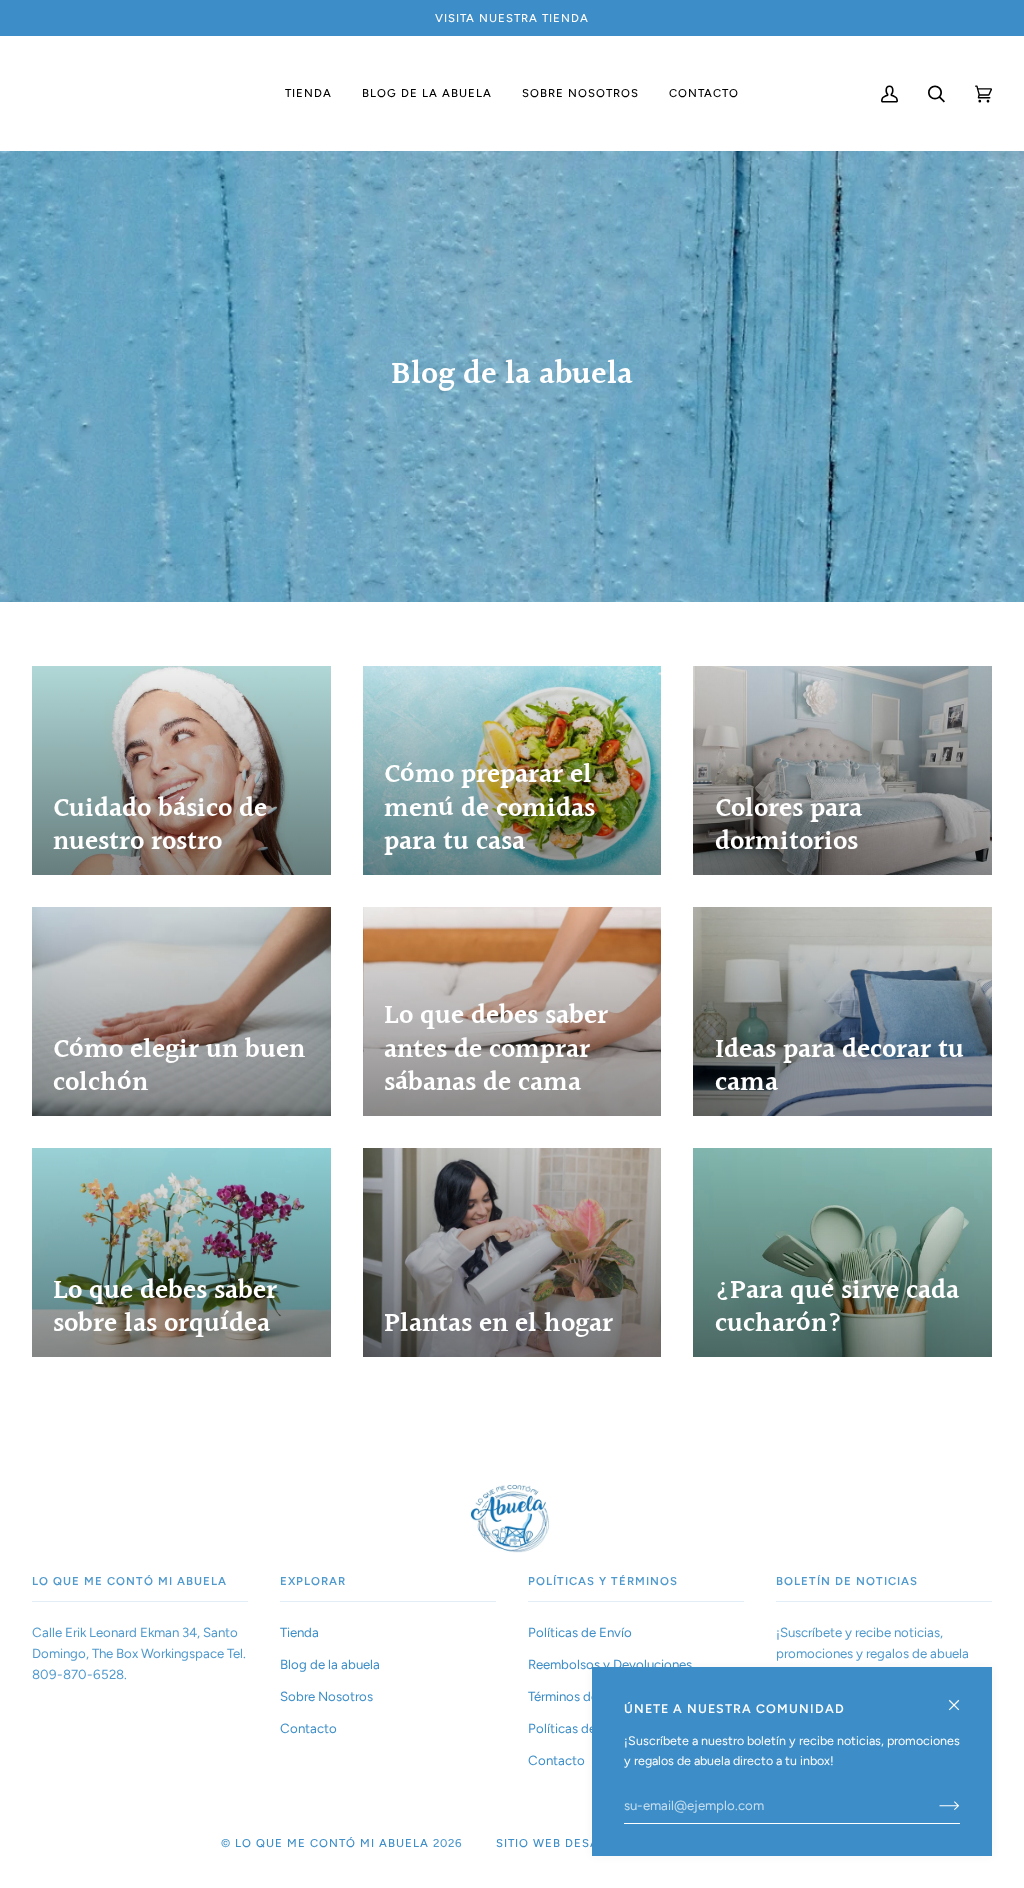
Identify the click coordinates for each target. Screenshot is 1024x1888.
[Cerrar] (962, 1696)
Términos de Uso (576, 1696)
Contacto (308, 1728)
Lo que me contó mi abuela (332, 1843)
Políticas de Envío (580, 1632)
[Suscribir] (933, 1805)
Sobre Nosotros (326, 1696)
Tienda (299, 1632)
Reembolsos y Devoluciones (610, 1664)
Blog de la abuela (330, 1664)
